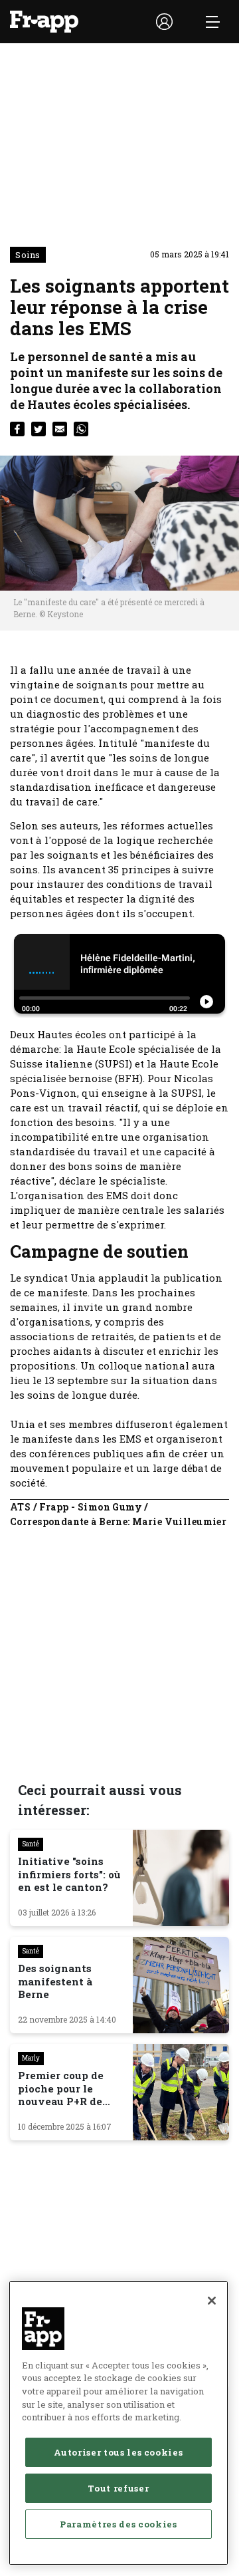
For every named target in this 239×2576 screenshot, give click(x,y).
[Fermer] (212, 2301)
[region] (119, 2423)
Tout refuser (118, 2488)
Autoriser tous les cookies (118, 2452)
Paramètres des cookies (118, 2524)
